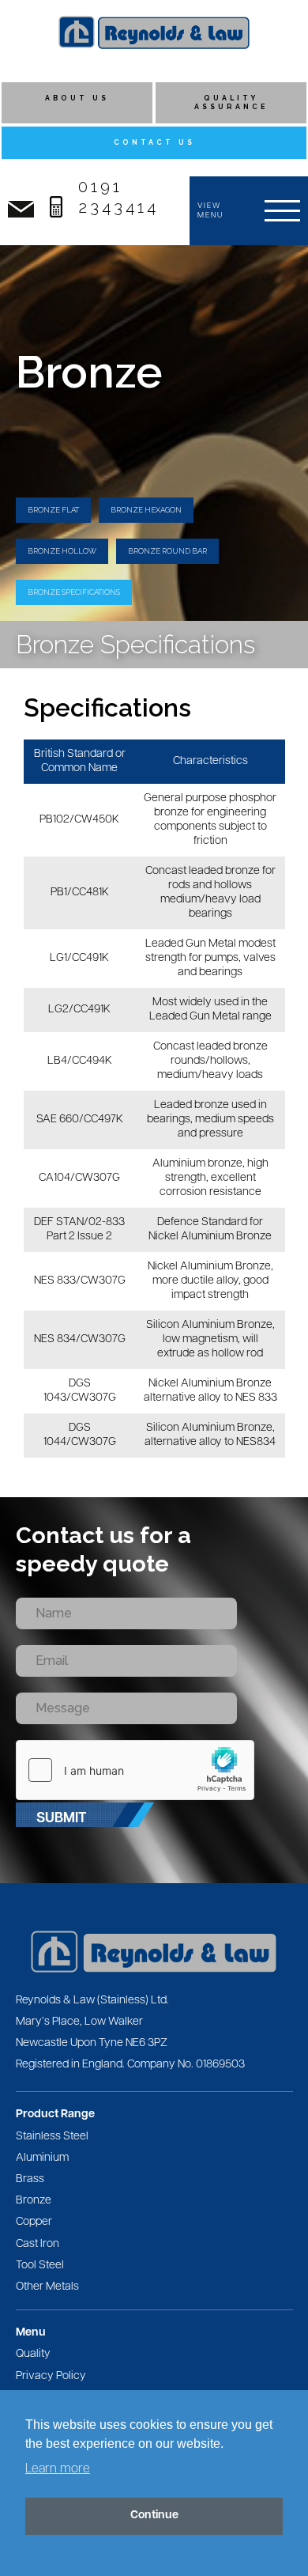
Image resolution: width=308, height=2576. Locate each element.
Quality (33, 2354)
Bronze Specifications (74, 592)
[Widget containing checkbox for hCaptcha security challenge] (135, 1770)
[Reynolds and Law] (154, 1952)
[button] (249, 211)
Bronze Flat (53, 510)
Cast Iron (38, 2244)
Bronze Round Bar (167, 551)
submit (61, 1819)
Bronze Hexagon (146, 510)
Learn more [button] (58, 2469)
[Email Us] (21, 209)
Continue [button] (154, 2515)
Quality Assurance (231, 102)
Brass (30, 2179)
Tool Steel (40, 2266)
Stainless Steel (52, 2137)
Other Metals (47, 2287)
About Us (77, 98)
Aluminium (42, 2158)
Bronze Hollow (62, 551)
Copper (34, 2222)
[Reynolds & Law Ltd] (154, 32)
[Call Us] (56, 207)
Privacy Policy (51, 2376)
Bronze (34, 2201)
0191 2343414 (118, 197)
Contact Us (154, 142)
